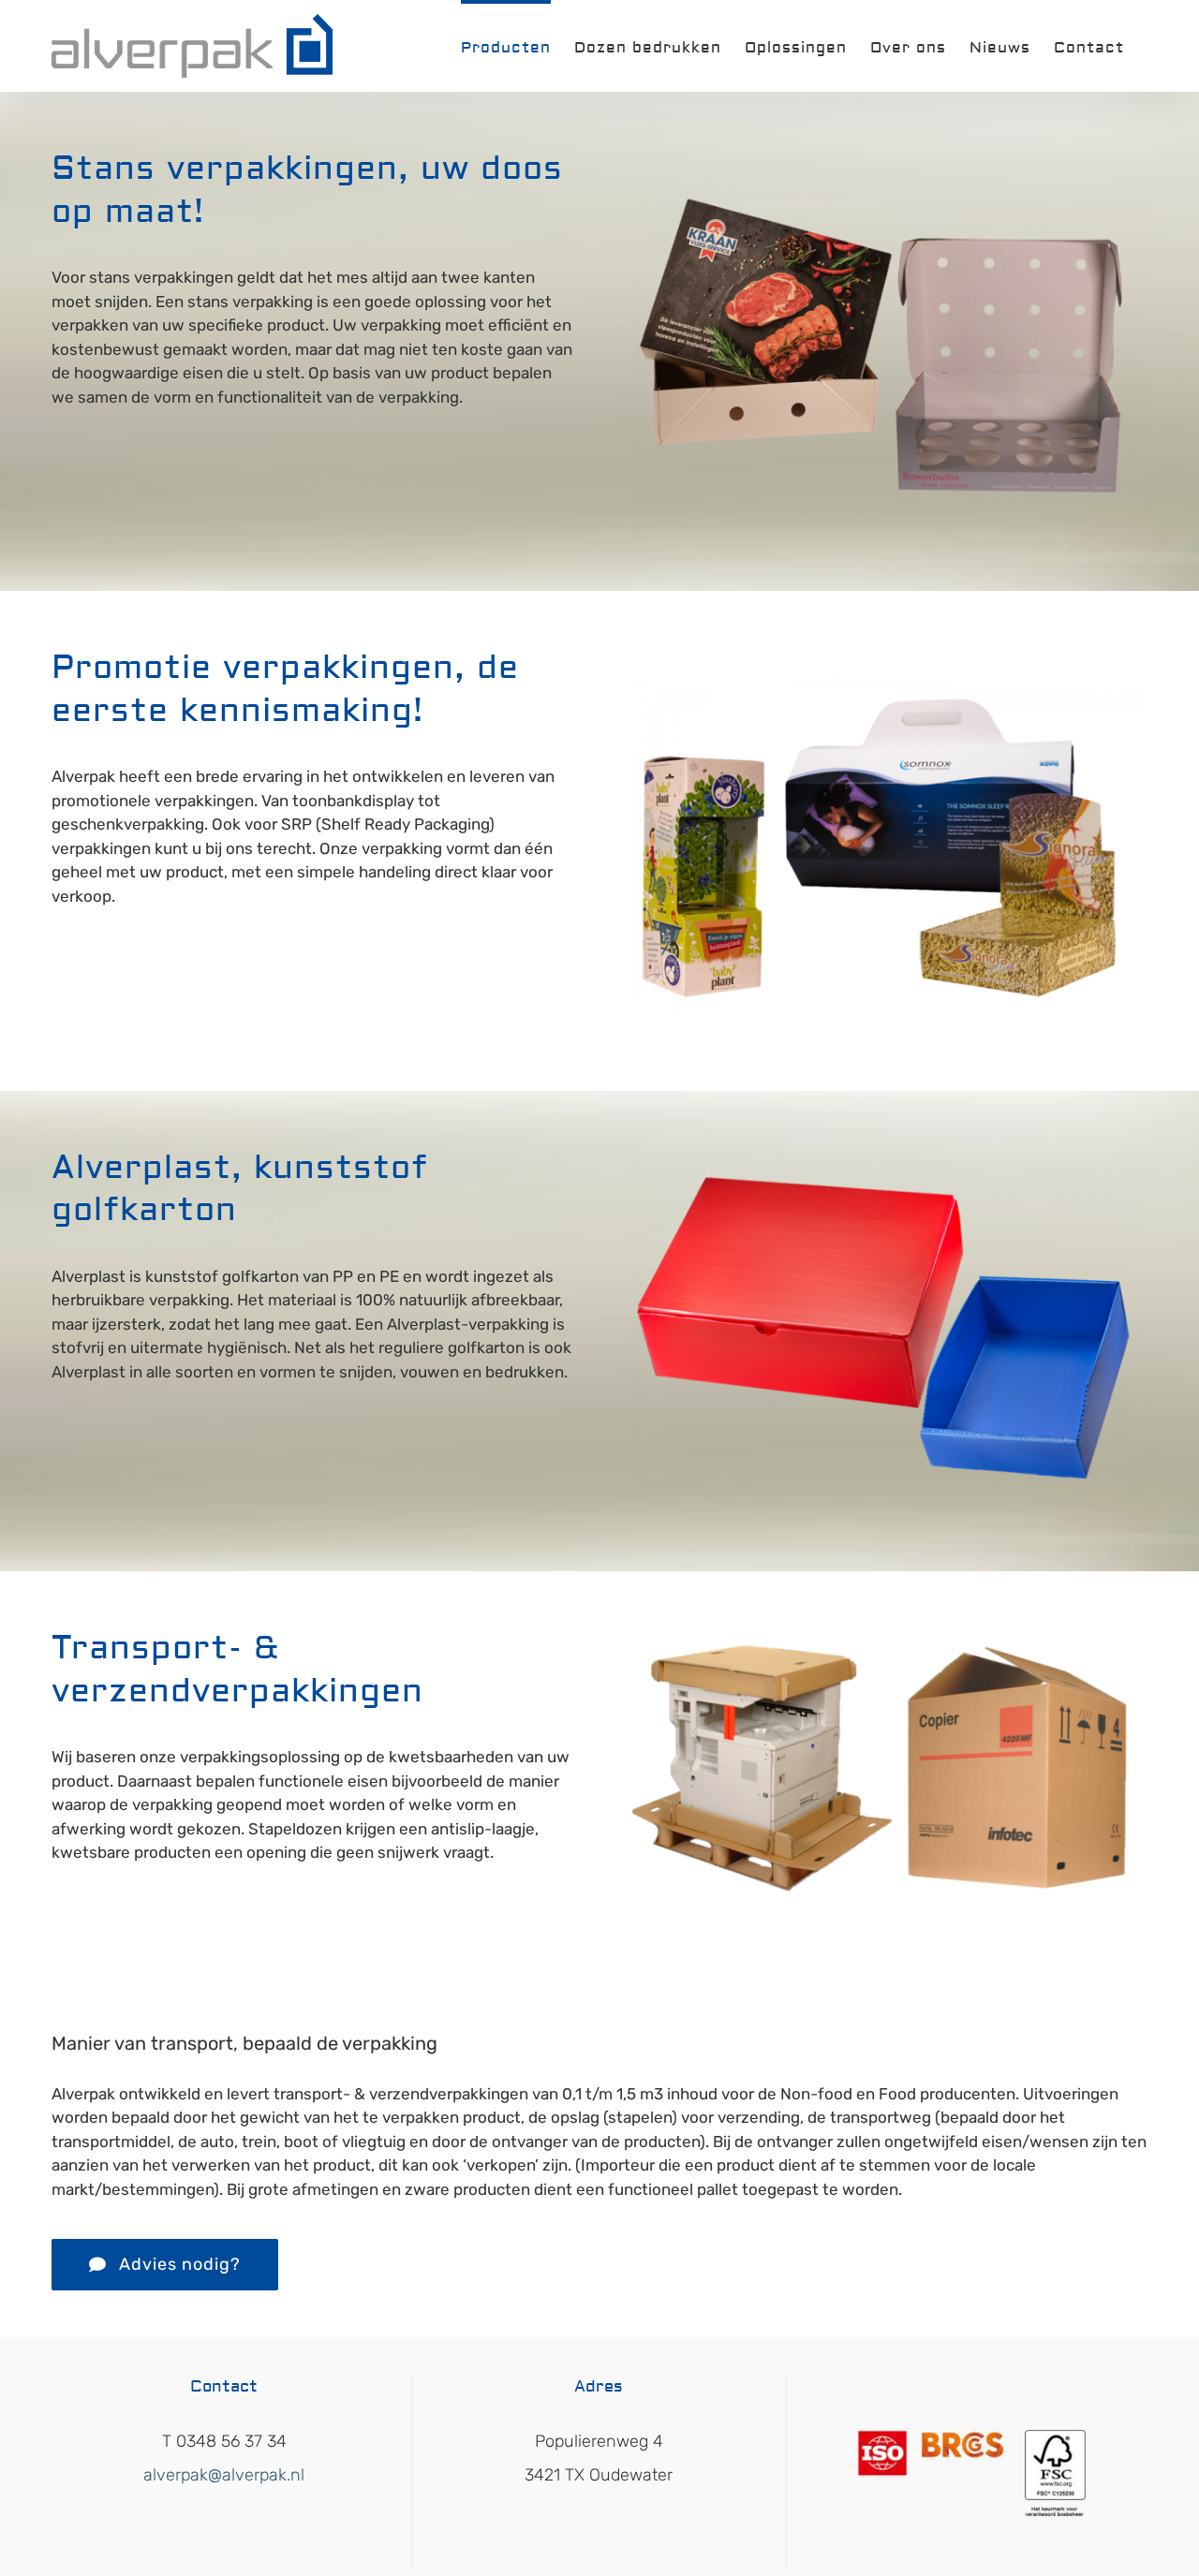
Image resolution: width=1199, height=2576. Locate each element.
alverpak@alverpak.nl (224, 2475)
